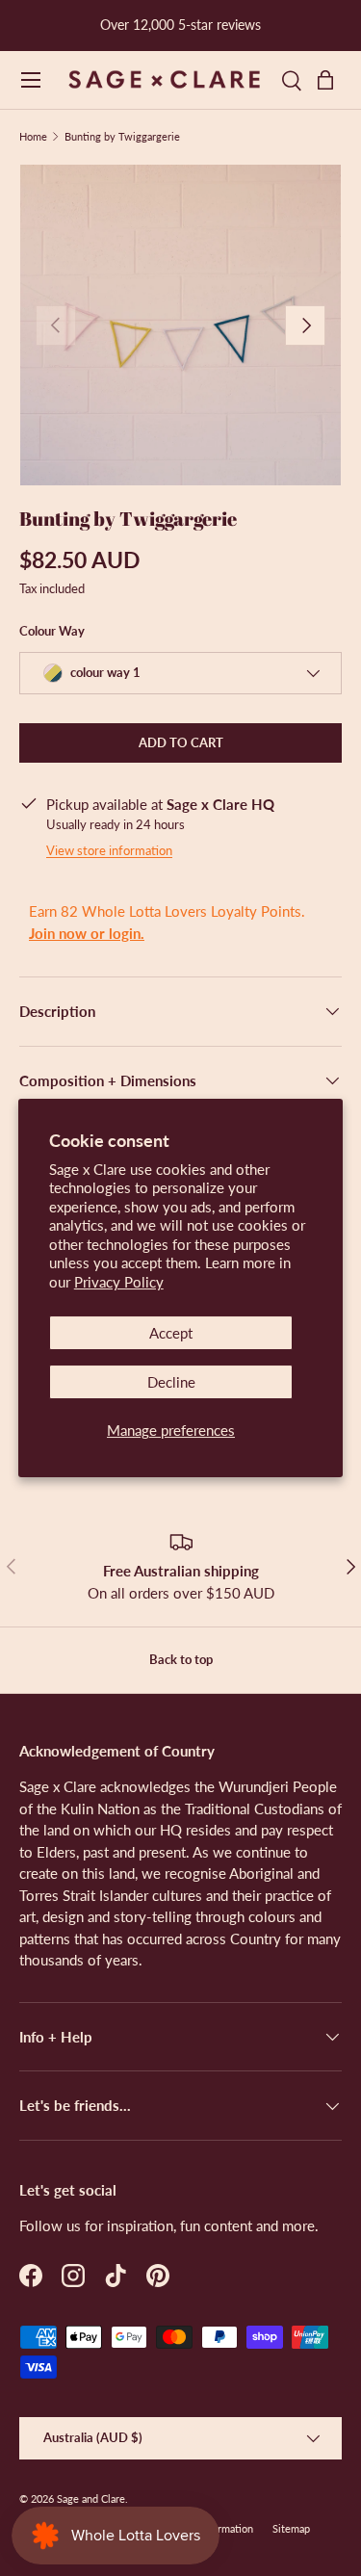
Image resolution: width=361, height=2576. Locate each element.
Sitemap (291, 2528)
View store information (109, 850)
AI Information (220, 2528)
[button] (330, 80)
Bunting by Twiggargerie (122, 136)
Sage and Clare (91, 2498)
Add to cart (181, 742)
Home (33, 136)
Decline (171, 1382)
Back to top (181, 1659)
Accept (171, 1333)
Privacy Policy (119, 1282)
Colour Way (52, 631)
